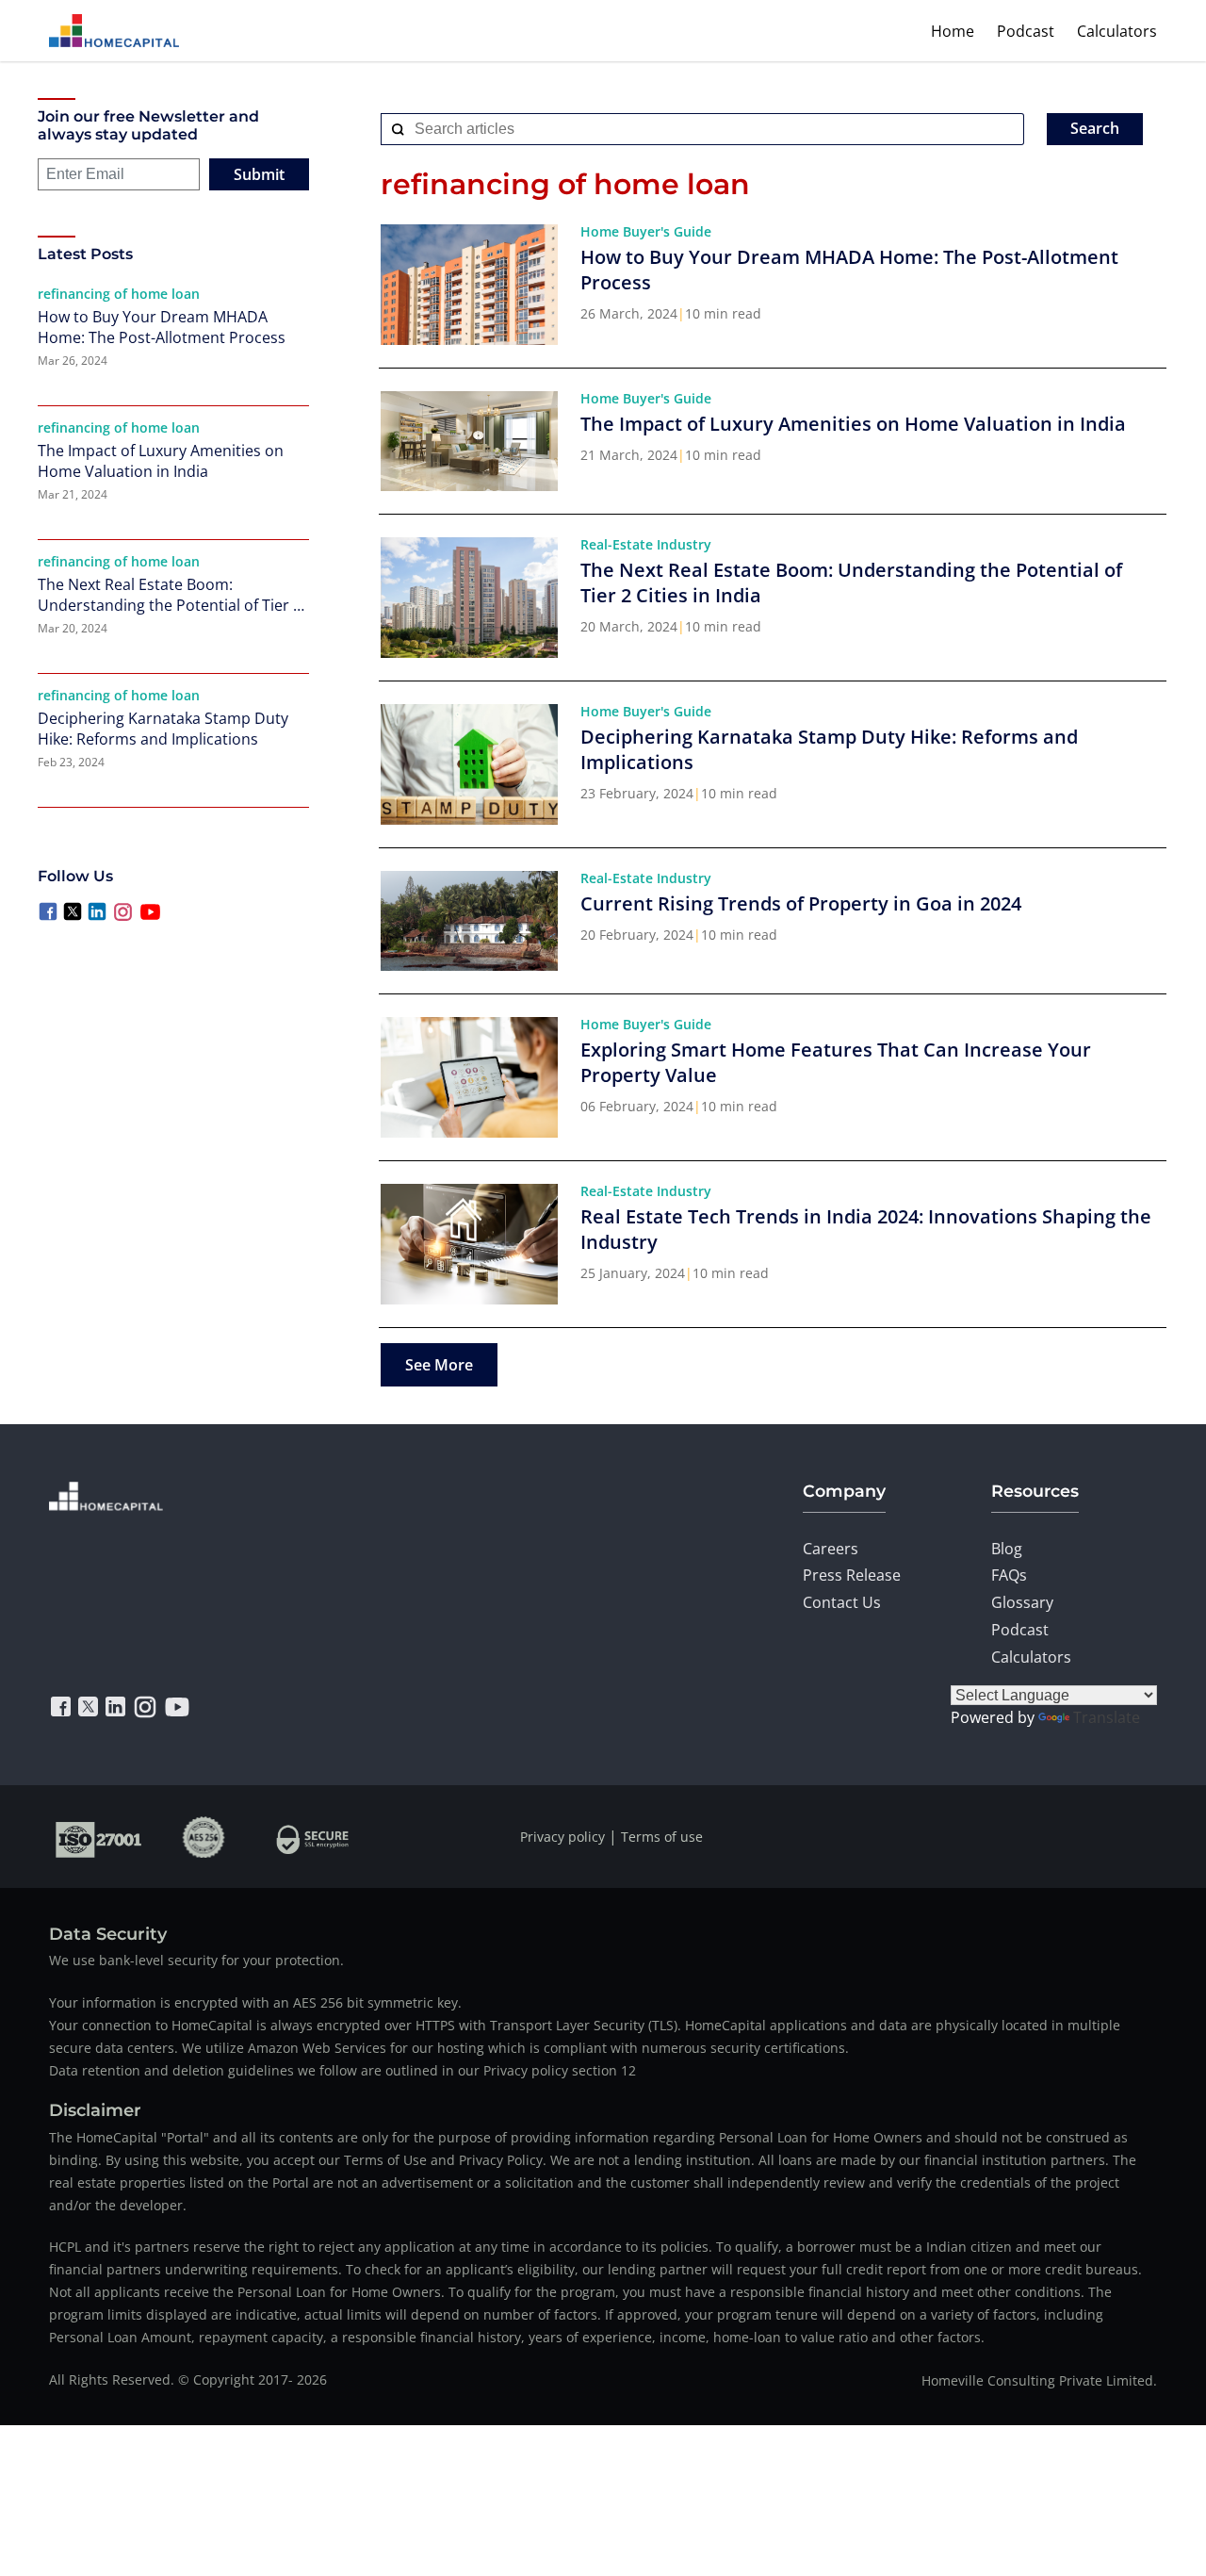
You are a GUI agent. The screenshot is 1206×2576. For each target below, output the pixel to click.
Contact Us (842, 1602)
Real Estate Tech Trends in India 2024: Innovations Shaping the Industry (866, 1229)
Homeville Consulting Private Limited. (1039, 2380)
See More (439, 1365)
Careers (831, 1549)
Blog (1007, 1549)
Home (953, 31)
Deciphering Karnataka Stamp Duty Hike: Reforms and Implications (163, 729)
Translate (1107, 1717)
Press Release (852, 1575)
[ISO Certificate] (99, 1837)
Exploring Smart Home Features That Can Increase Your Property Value (836, 1062)
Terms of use (662, 1837)
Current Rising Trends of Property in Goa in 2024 (801, 903)
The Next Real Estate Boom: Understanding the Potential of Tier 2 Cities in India (170, 595)
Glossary (1022, 1602)
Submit (259, 174)
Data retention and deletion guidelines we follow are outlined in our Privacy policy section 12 (342, 2070)
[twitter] (88, 1707)
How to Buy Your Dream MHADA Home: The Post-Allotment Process (162, 327)
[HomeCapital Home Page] (114, 31)
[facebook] (61, 1707)
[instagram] (145, 1707)
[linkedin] (115, 1707)
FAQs (1009, 1575)
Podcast (1026, 31)
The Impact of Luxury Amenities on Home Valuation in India (161, 461)
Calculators (1117, 31)
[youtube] (177, 1707)
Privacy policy (562, 1837)
